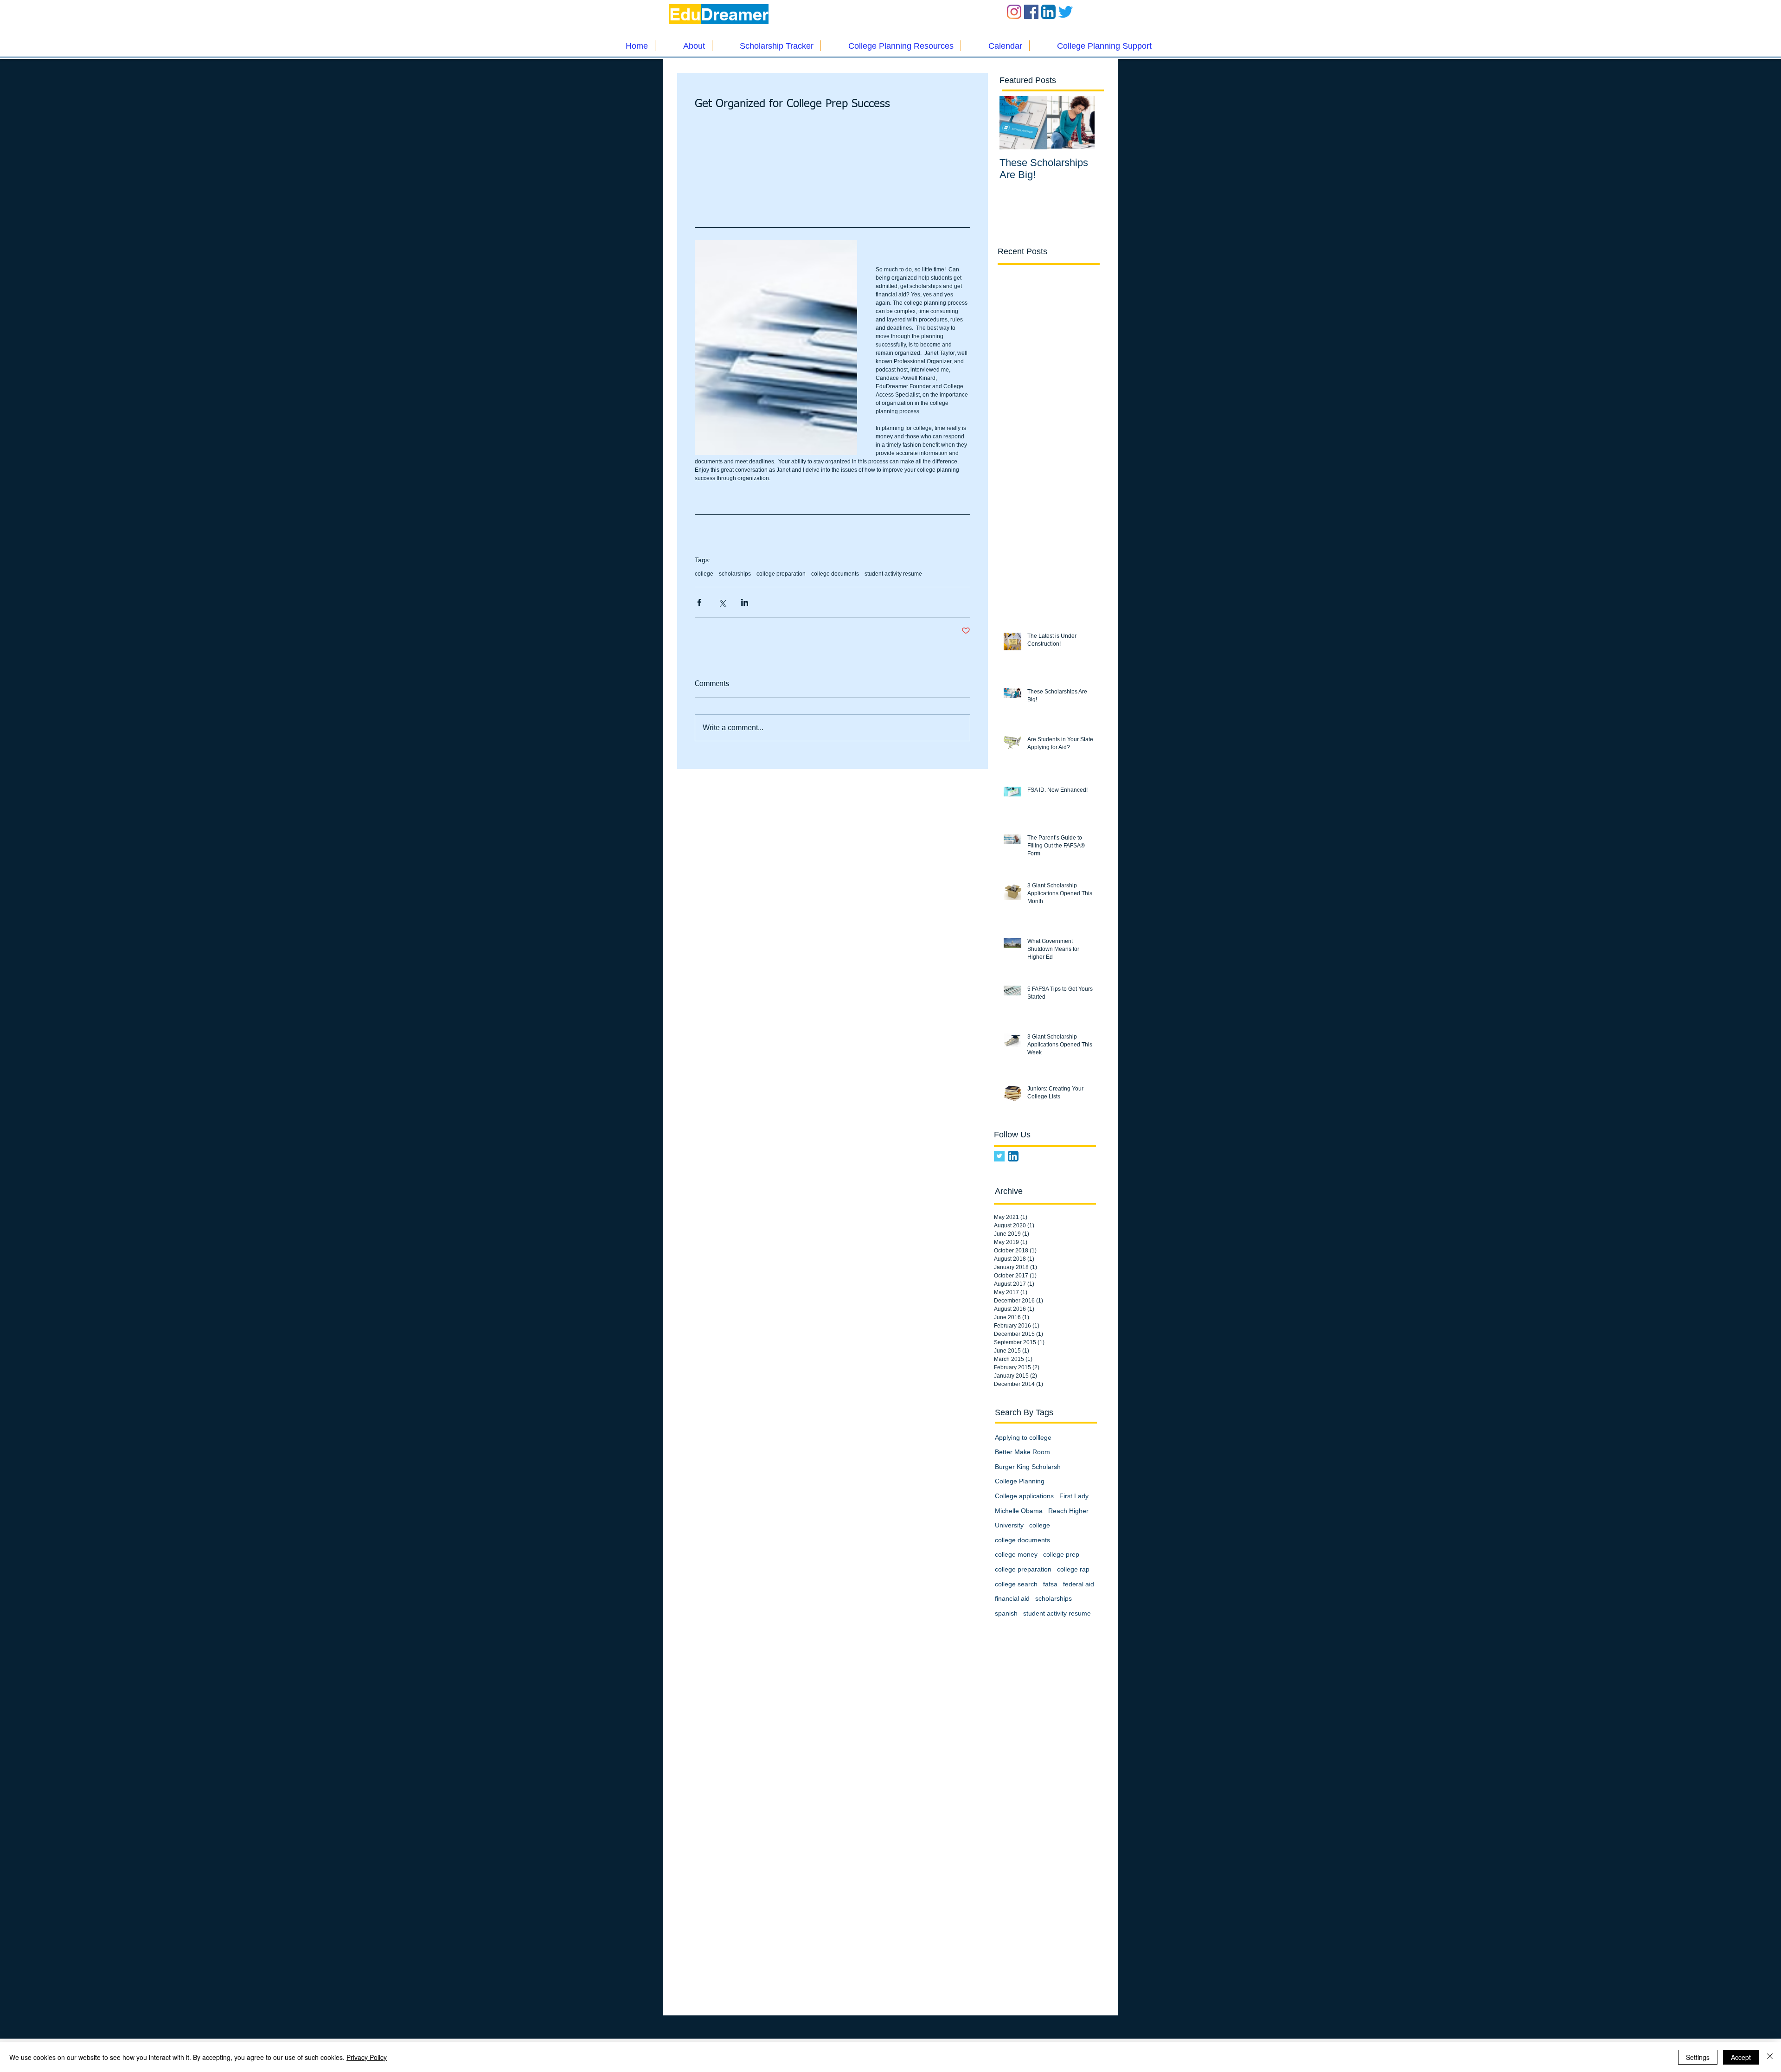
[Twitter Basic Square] (999, 1156)
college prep (1061, 1554)
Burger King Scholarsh (1028, 1467)
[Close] (1770, 2057)
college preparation (781, 574)
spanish (1006, 1613)
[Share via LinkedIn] (745, 602)
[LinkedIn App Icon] (1048, 12)
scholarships (735, 574)
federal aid (1079, 1584)
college (704, 574)
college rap (1073, 1569)
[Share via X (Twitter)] (722, 602)
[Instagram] (1014, 12)
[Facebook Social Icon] (1031, 12)
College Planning (1020, 1481)
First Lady (1074, 1496)
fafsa (1050, 1584)
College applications (1024, 1496)
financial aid (1012, 1598)
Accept (1741, 2057)
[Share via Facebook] (699, 602)
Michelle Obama (1019, 1511)
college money (1016, 1554)
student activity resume (893, 574)
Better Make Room (1022, 1452)
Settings (1698, 2057)
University (1009, 1525)
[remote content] (833, 171)
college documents (835, 574)
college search (1016, 1584)
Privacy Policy (367, 2057)
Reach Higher (1068, 1511)
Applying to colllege (1023, 1437)
